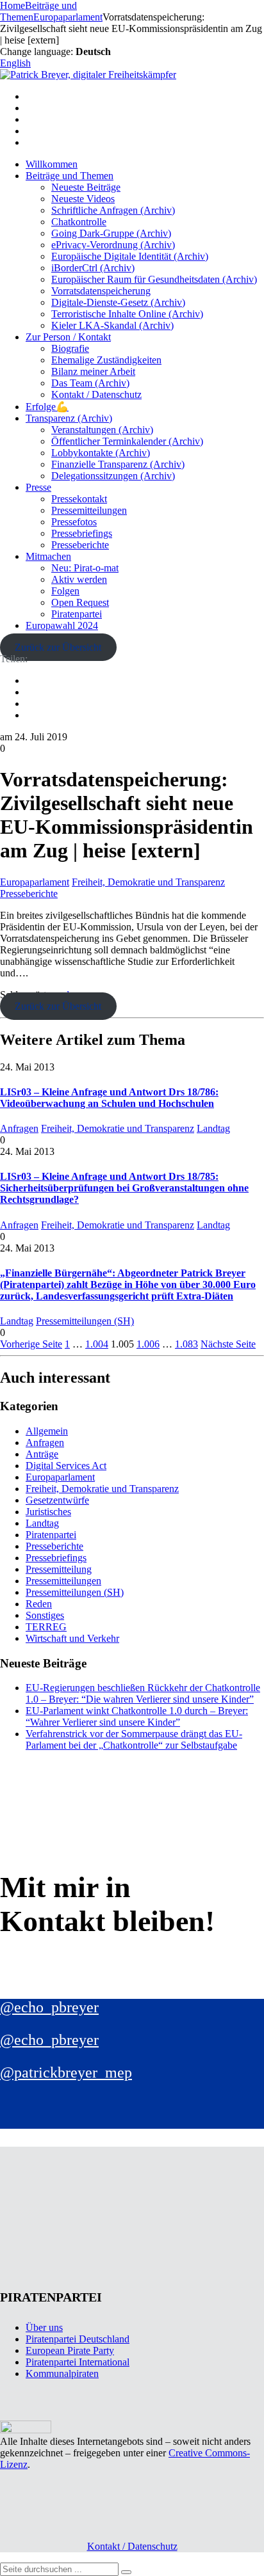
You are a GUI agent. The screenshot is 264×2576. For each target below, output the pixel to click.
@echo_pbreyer (49, 2007)
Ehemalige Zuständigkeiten (106, 360)
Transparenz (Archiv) (69, 418)
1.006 (148, 1344)
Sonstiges (45, 1615)
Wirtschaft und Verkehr (72, 1638)
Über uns (44, 2327)
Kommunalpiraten (62, 2373)
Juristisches (48, 1512)
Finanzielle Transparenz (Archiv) (118, 464)
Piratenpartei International (78, 2362)
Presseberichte (80, 545)
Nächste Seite (228, 1344)
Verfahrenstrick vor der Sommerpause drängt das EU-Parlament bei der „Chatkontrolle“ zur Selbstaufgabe (134, 1739)
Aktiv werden (79, 579)
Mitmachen (48, 556)
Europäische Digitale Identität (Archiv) (130, 256)
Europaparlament (35, 882)
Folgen (65, 591)
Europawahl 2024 (62, 625)
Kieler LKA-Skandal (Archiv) (112, 325)
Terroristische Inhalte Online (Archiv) (127, 314)
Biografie (70, 348)
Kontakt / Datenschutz (96, 394)
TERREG (46, 1627)
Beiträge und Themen (70, 176)
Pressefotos (74, 522)
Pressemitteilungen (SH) (85, 1321)
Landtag (213, 1128)
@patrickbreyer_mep (66, 2072)
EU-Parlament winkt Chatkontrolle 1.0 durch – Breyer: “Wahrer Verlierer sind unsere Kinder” (137, 1716)
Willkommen (52, 164)
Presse (38, 487)
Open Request (80, 602)
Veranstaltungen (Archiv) (102, 430)
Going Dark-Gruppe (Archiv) (111, 233)
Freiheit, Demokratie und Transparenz (148, 882)
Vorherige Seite (31, 1344)
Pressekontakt (79, 499)
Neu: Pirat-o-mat (85, 568)
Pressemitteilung (59, 1569)
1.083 (186, 1344)
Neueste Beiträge (86, 187)
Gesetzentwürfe (57, 1500)
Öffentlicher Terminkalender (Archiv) (127, 441)
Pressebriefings (82, 533)
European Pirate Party (70, 2350)
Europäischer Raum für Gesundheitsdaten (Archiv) (154, 279)
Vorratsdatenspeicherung (101, 291)
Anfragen (19, 1128)
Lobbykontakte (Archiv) (101, 453)
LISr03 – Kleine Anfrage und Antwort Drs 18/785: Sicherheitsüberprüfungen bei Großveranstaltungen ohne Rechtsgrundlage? (124, 1188)
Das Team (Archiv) (90, 383)
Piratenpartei (77, 614)
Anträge (42, 1454)
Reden (39, 1604)
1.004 (97, 1344)
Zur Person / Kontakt (68, 337)
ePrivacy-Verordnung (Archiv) (113, 245)
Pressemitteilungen (89, 510)
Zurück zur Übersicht (58, 647)
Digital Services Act (66, 1466)
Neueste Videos (83, 199)
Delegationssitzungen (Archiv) (113, 476)
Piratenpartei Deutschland (78, 2339)
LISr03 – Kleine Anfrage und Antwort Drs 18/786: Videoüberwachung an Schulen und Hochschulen (109, 1098)
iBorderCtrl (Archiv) (93, 268)
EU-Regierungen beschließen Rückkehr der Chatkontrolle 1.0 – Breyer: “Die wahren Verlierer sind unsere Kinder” (143, 1693)
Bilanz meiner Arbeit (93, 371)
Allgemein (47, 1431)
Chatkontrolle (79, 222)
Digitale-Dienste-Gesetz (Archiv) (118, 302)
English (15, 63)
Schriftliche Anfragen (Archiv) (113, 210)
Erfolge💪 (47, 407)
